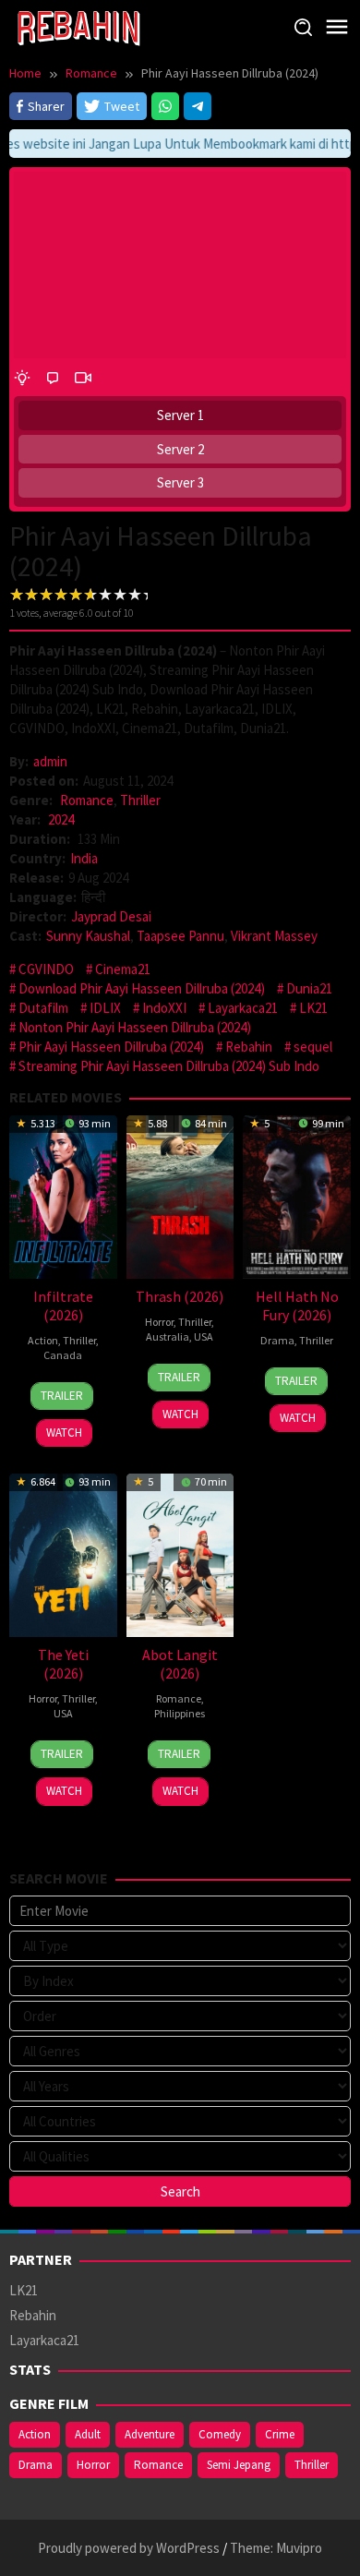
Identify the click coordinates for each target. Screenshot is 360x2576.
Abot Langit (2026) (180, 1664)
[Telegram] (198, 106)
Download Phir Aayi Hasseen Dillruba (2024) (142, 988)
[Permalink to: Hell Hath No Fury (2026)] (297, 1195)
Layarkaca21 (243, 1008)
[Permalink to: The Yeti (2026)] (63, 1553)
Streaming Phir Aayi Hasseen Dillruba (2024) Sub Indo (169, 1066)
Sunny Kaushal (88, 936)
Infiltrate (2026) (63, 1306)
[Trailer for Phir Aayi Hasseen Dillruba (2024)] (83, 377)
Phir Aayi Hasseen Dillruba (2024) (111, 1047)
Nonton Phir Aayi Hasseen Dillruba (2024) (135, 1027)
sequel (313, 1047)
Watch (64, 1432)
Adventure (150, 2434)
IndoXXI (164, 1008)
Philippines (180, 1713)
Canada (63, 1355)
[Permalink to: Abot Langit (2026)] (180, 1553)
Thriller (140, 800)
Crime (280, 2434)
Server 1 (180, 415)
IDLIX (105, 1008)
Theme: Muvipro (276, 2548)
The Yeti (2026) (63, 1664)
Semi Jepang (239, 2465)
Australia (168, 1336)
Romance (87, 800)
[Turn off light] (22, 377)
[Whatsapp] (165, 106)
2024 (61, 819)
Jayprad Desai (111, 916)
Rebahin (249, 1047)
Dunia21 (309, 988)
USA (204, 1336)
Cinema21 (123, 969)
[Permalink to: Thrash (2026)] (180, 1195)
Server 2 (180, 449)
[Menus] (337, 27)
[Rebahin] (78, 26)
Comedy (220, 2434)
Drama (277, 1340)
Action (43, 1340)
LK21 (313, 1008)
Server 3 (180, 482)
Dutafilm (43, 1008)
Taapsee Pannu (180, 936)
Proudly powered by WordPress (129, 2548)
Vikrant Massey (274, 936)
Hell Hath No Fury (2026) (297, 1306)
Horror (159, 1322)
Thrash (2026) (180, 1296)
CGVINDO (46, 969)
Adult (88, 2434)
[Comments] (53, 377)
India (84, 858)
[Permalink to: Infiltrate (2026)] (63, 1195)
